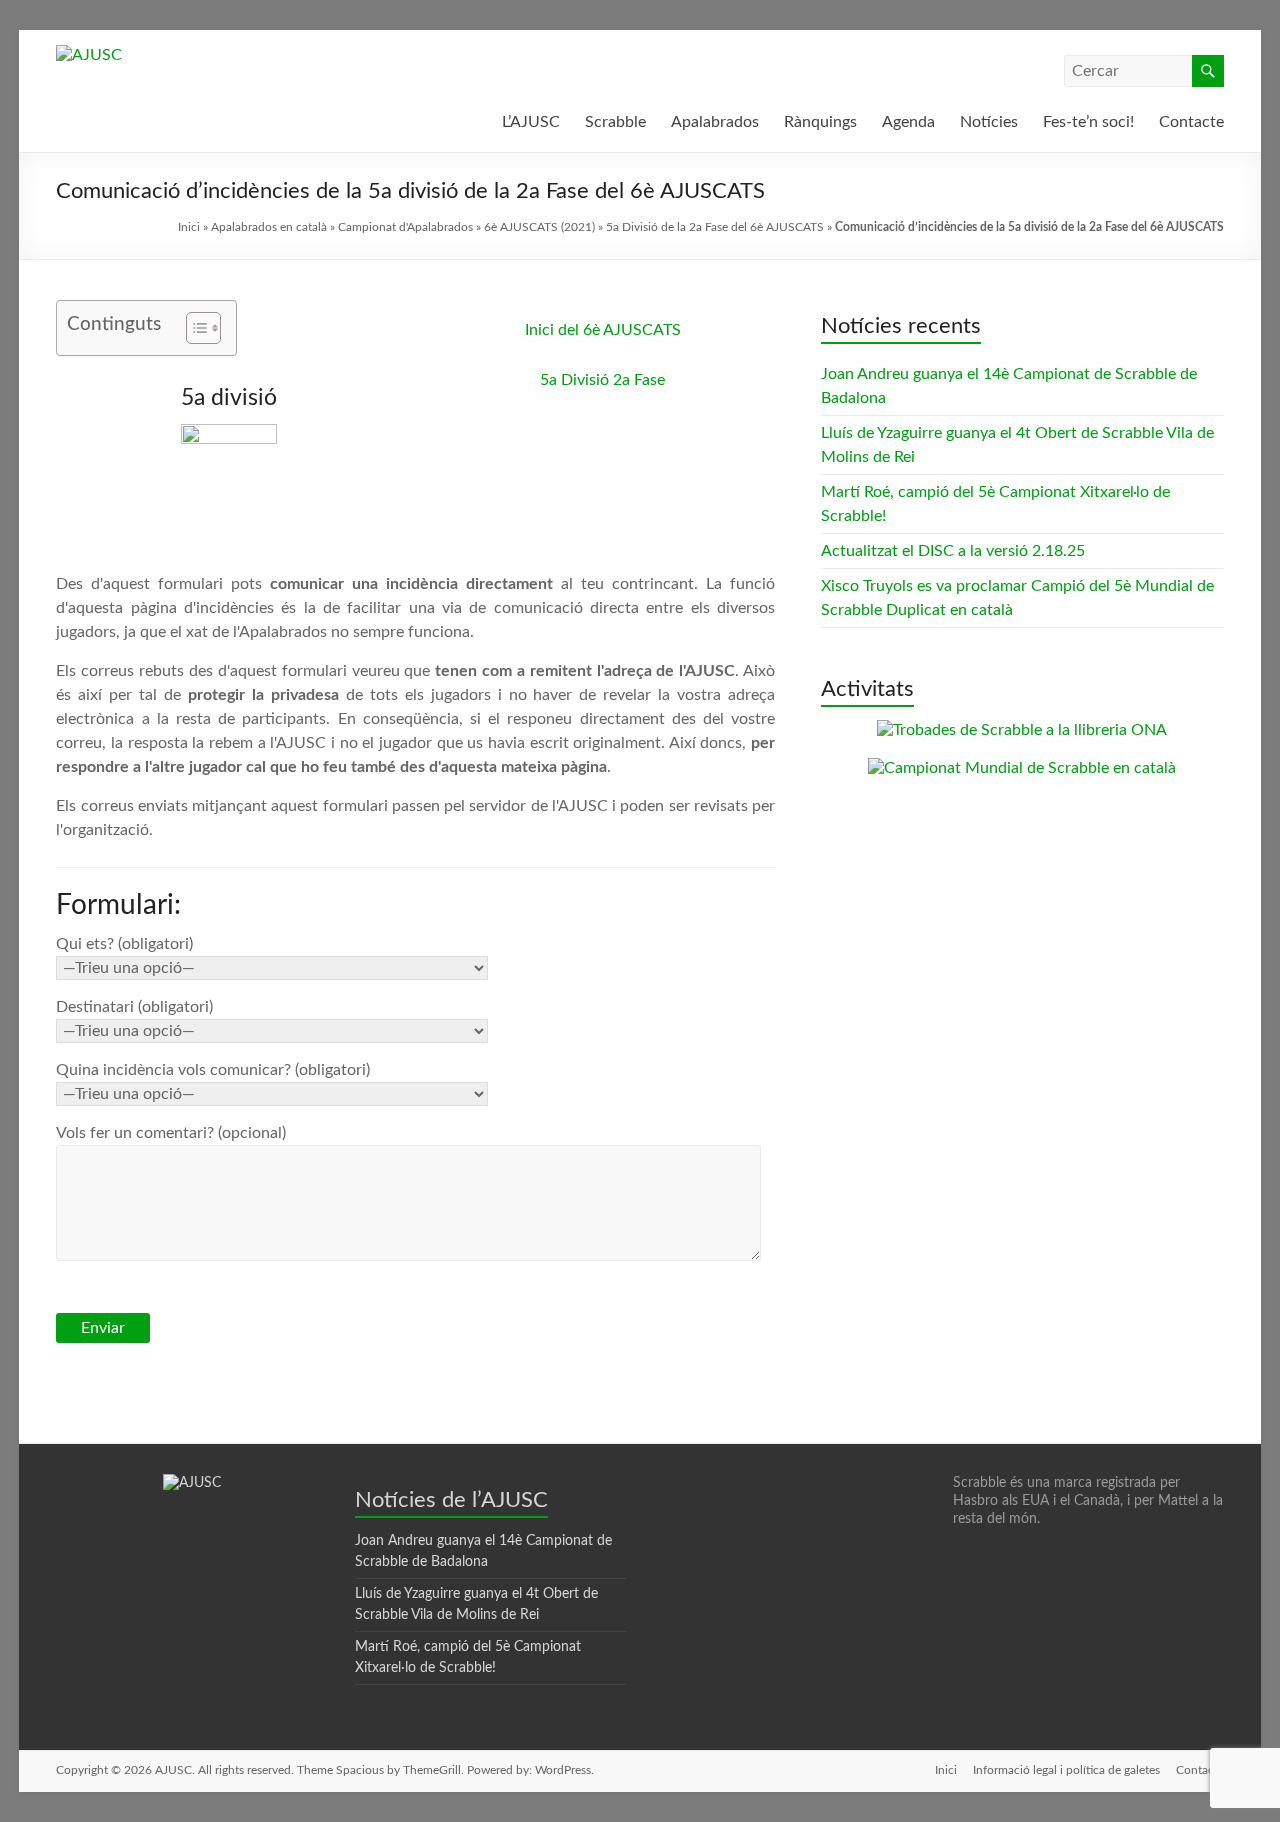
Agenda (908, 122)
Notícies (989, 122)
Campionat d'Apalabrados (405, 227)
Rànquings (820, 122)
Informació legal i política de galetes (1066, 1770)
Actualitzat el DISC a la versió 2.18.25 (953, 551)
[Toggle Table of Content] (193, 328)
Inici (189, 227)
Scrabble (615, 122)
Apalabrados (715, 122)
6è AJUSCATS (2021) (539, 227)
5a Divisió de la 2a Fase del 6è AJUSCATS (715, 227)
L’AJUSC (531, 122)
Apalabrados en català (269, 227)
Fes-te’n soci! (1088, 122)
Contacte (1191, 122)
